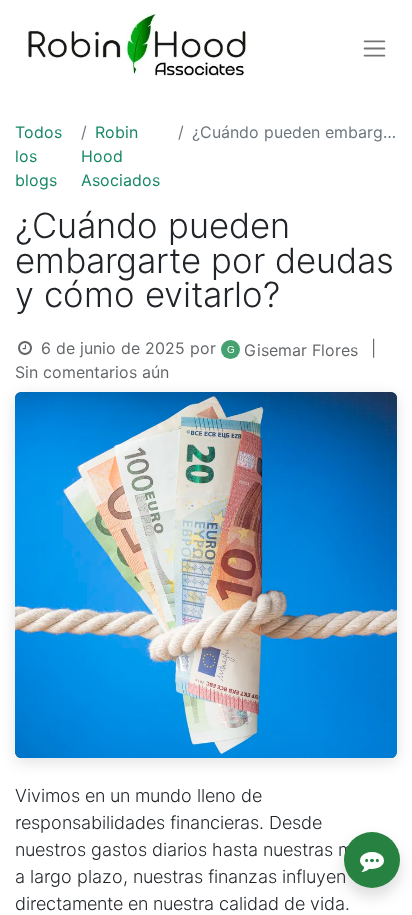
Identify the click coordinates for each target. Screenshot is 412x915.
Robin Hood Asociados (120, 156)
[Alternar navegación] (374, 48)
